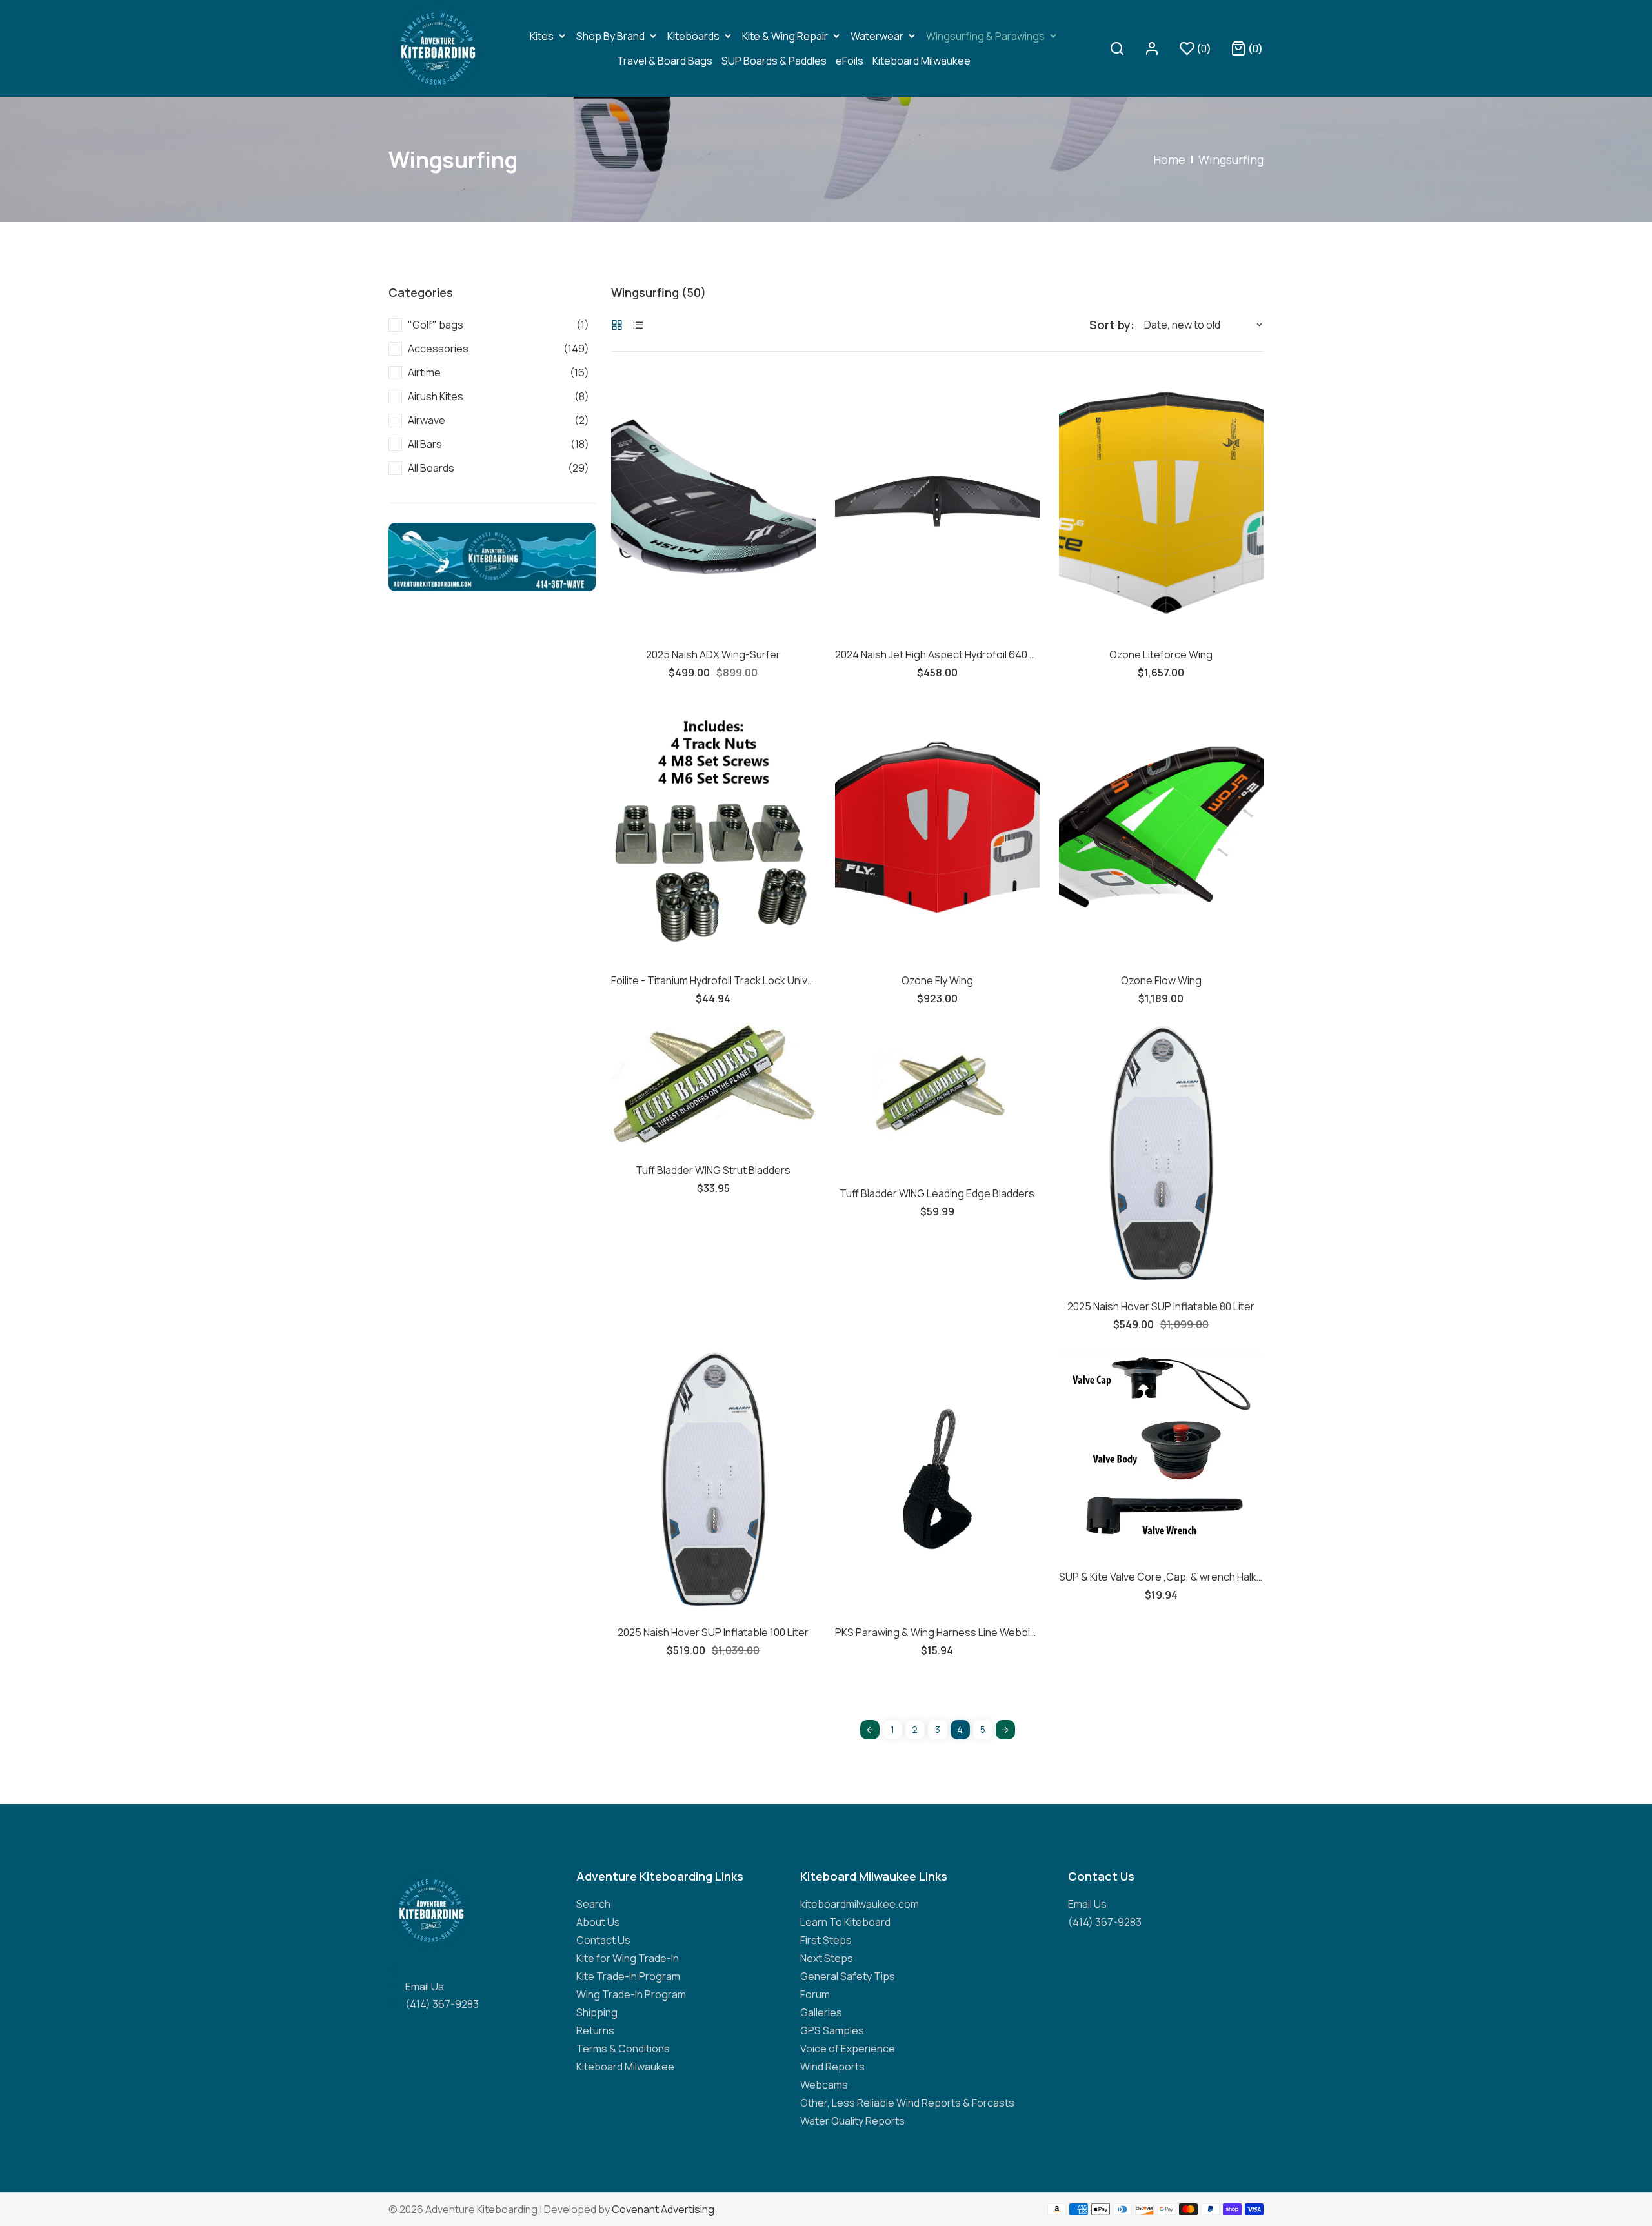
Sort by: (1112, 325)
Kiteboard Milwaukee (625, 2067)
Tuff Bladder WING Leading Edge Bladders (937, 1193)
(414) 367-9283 (442, 2004)
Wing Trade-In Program (631, 1994)
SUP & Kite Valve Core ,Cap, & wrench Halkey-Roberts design (1161, 1577)
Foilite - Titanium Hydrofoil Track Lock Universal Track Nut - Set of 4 (713, 980)
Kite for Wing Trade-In (628, 1958)
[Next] (1005, 1730)
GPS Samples (832, 2030)
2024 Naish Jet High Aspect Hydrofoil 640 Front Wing (937, 654)
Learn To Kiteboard (845, 1922)
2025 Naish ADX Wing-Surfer (713, 654)
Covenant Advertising (663, 2209)
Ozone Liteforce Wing (1161, 654)
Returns (595, 2030)
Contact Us (603, 1940)
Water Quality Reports (852, 2121)
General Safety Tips (848, 1976)
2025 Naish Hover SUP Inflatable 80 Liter (1161, 1306)
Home (1169, 159)
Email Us (425, 1987)
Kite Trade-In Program (628, 1976)
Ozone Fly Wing (937, 980)
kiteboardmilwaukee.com (860, 1904)
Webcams (824, 2085)
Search (593, 1904)
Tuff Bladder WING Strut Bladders (713, 1170)
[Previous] (870, 1730)
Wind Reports (832, 2067)
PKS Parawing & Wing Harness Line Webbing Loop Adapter (937, 1632)
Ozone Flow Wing (1161, 980)
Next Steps (827, 1958)
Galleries (821, 2012)
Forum (815, 1994)
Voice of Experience (848, 2049)
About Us (598, 1922)
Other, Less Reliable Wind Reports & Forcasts (907, 2103)
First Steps (826, 1940)
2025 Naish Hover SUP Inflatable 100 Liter (713, 1632)
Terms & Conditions (623, 2049)
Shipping (597, 2012)
